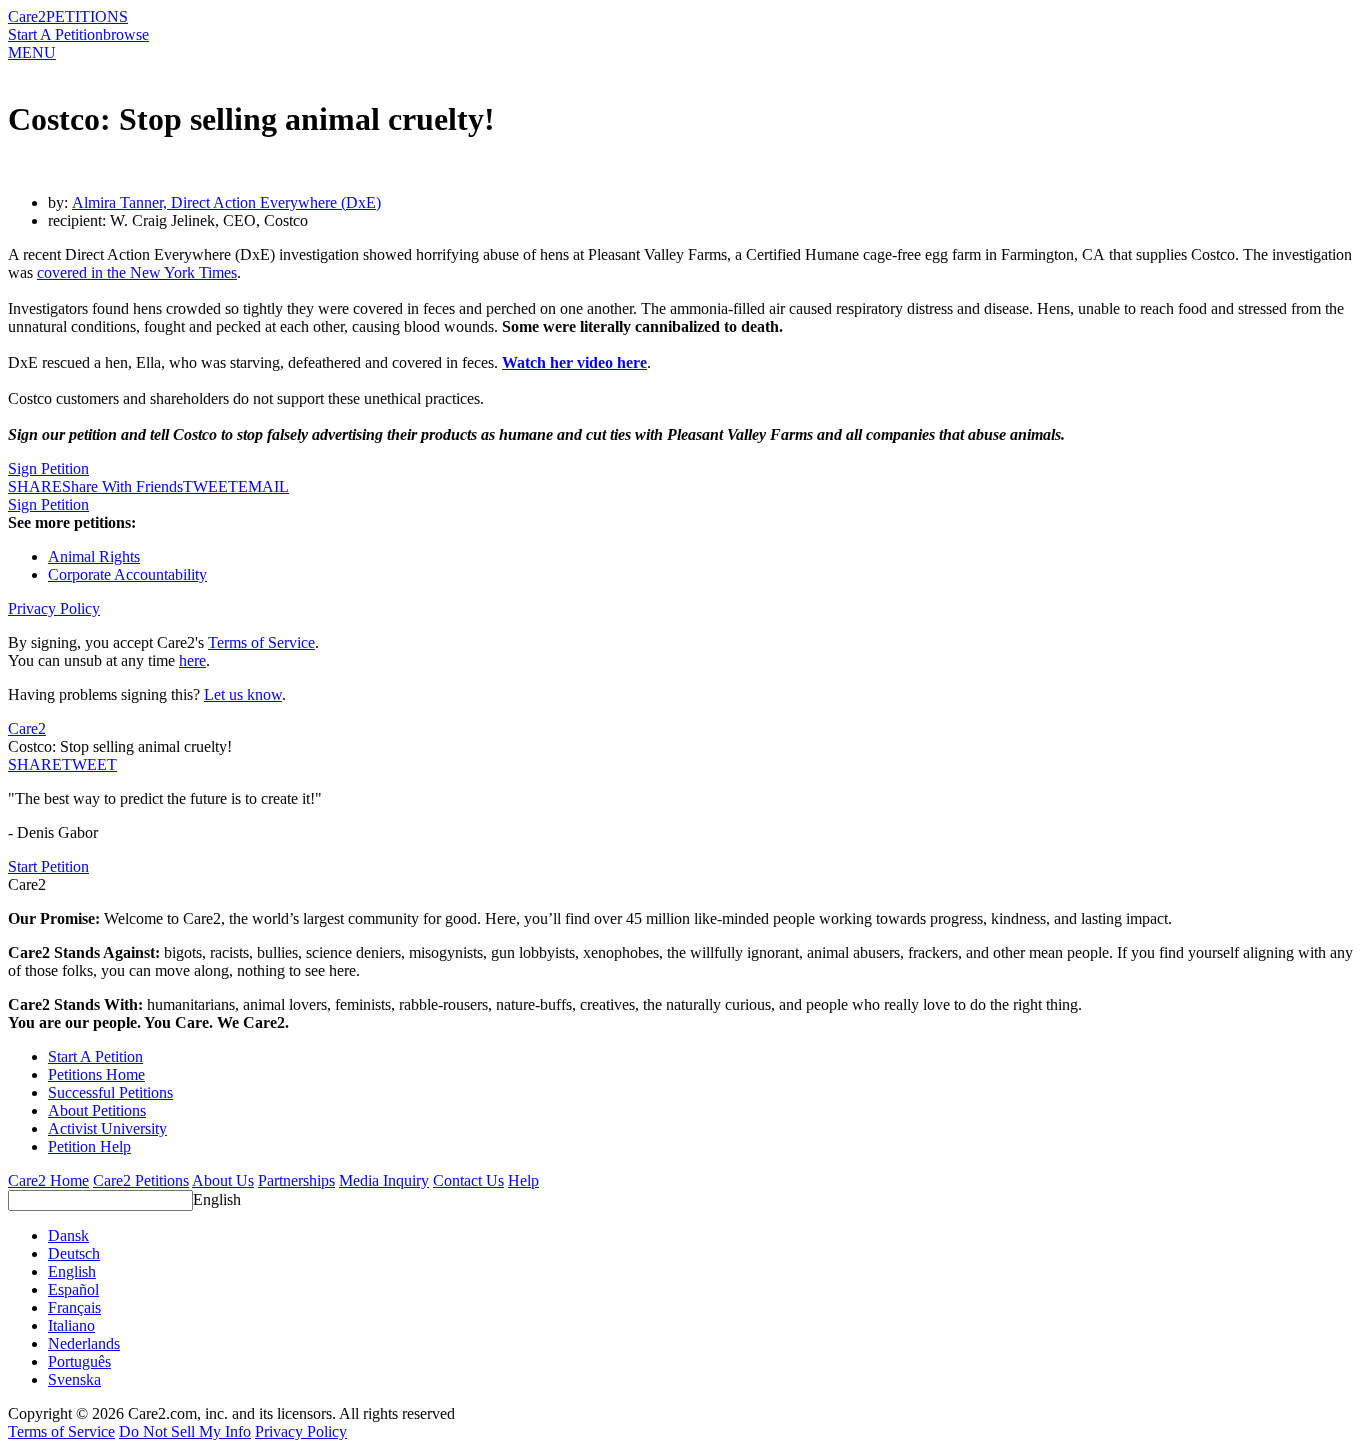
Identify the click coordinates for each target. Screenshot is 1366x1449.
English (217, 1199)
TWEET (210, 486)
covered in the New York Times (137, 272)
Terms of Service (261, 642)
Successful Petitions (110, 1092)
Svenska (74, 1379)
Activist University (107, 1128)
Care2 (27, 16)
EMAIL (263, 486)
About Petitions (97, 1110)
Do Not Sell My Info (185, 1431)
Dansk (68, 1235)
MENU (32, 52)
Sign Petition (48, 468)
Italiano (71, 1325)
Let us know (243, 694)
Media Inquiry (384, 1180)
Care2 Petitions (141, 1180)
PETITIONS (87, 16)
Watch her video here (574, 362)
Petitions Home (96, 1074)
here (192, 660)
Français (74, 1307)
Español (73, 1289)
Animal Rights (94, 556)
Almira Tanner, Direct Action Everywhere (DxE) (226, 202)
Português (79, 1361)
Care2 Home (48, 1180)
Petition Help (89, 1146)
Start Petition (48, 866)
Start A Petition (55, 34)
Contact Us (468, 1180)
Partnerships (296, 1180)
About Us (223, 1180)
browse (126, 34)
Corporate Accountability (127, 574)
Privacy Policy (54, 608)
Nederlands (84, 1343)
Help (523, 1180)
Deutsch (74, 1253)
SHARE (35, 764)
